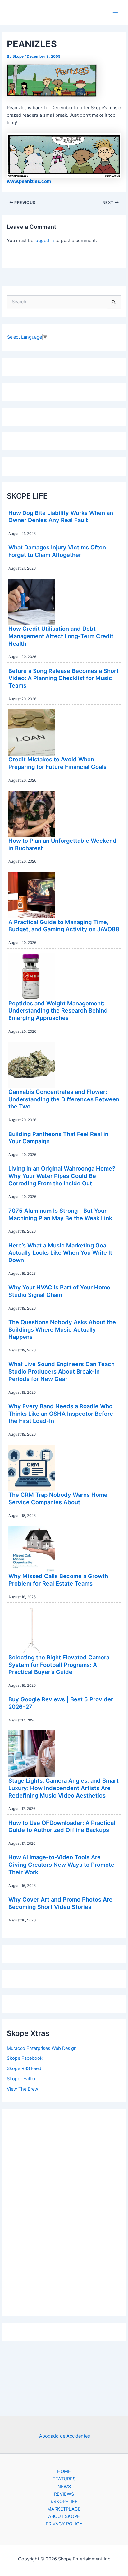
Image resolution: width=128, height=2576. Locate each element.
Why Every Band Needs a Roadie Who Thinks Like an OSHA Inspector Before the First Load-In (61, 1413)
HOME (64, 2471)
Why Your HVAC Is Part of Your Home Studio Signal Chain (59, 1291)
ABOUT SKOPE (64, 2516)
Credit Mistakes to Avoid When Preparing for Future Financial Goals (57, 763)
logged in (44, 241)
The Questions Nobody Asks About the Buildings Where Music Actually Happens (62, 1329)
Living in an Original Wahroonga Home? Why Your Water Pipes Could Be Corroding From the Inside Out (62, 1176)
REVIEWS (64, 2494)
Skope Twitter (21, 2079)
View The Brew (23, 2089)
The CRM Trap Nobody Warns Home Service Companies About (58, 1498)
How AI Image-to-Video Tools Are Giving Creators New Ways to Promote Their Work (61, 1864)
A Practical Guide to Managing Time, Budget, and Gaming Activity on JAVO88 (64, 926)
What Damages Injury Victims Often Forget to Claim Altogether (57, 551)
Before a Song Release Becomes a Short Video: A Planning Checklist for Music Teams (64, 678)
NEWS (64, 2487)
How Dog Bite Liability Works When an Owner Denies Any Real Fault (61, 517)
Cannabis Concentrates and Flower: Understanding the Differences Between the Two (64, 1099)
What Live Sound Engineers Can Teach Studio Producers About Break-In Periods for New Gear (62, 1371)
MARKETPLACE (64, 2509)
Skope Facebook (25, 2058)
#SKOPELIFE (64, 2502)
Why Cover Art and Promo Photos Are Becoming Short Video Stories (60, 1903)
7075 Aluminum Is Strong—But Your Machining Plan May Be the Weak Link (60, 1214)
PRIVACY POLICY (64, 2524)
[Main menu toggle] (115, 12)
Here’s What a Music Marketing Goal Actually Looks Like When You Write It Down (60, 1253)
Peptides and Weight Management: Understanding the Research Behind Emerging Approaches (58, 1011)
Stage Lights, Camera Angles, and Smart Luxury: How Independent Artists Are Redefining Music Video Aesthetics (64, 1788)
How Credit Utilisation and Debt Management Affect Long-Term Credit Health (61, 636)
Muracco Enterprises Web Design (42, 2048)
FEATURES (64, 2479)
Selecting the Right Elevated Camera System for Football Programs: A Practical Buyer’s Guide (59, 1665)
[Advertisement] (64, 2211)
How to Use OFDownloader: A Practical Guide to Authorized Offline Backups (62, 1826)
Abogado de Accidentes (65, 2436)
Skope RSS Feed (24, 2068)
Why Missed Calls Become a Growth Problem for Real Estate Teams (58, 1580)
